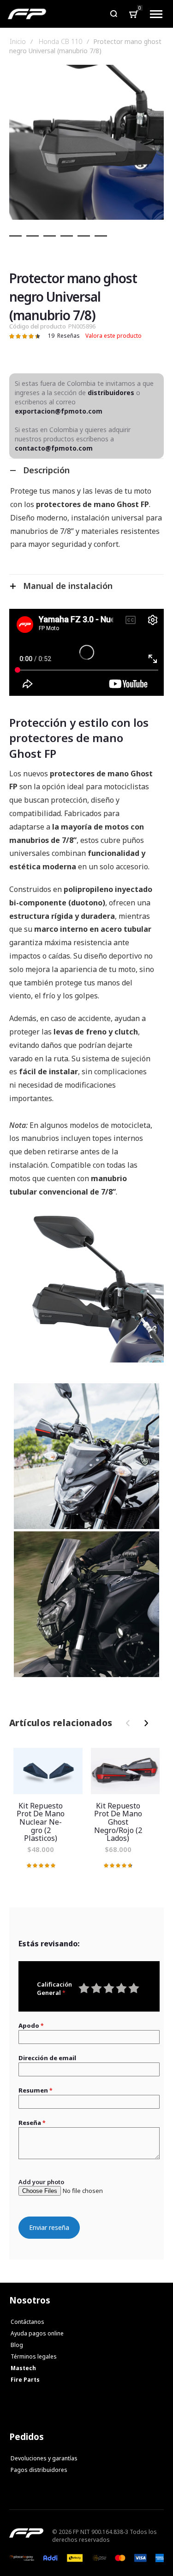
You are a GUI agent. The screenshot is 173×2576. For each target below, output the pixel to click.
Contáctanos (27, 2322)
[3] (50, 236)
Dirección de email (47, 2058)
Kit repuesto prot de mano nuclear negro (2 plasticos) (48, 1771)
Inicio (18, 42)
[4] (67, 236)
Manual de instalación (68, 586)
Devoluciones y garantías (44, 2458)
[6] (101, 236)
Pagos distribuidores (39, 2470)
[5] (84, 236)
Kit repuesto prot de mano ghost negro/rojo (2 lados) (125, 1771)
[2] (33, 236)
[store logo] (27, 14)
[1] (15, 236)
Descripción (46, 470)
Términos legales (34, 2356)
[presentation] (144, 1723)
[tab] (86, 470)
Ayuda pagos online (37, 2333)
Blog (17, 2345)
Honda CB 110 (60, 42)
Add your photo (41, 2182)
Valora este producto (113, 336)
